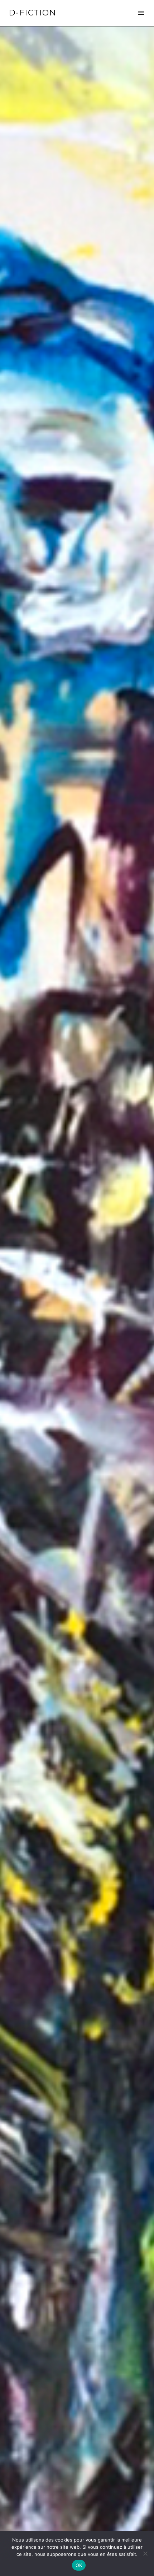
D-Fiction (32, 13)
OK (79, 2565)
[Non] (145, 2553)
